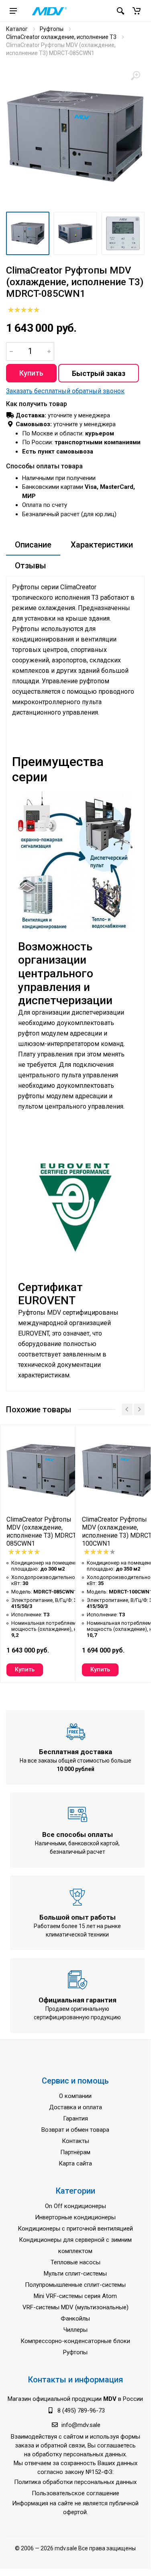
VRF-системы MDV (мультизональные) (75, 2307)
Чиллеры (75, 2330)
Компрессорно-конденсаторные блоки (75, 2341)
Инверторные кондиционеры (75, 2217)
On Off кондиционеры (75, 2206)
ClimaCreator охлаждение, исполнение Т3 (61, 37)
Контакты (75, 2141)
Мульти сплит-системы (75, 2274)
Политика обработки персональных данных (75, 2482)
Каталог (17, 29)
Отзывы (31, 566)
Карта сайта (75, 2163)
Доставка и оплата (75, 2107)
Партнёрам (75, 2152)
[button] (137, 11)
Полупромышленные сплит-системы (75, 2285)
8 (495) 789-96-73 (81, 2411)
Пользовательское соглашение (75, 2493)
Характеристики (102, 545)
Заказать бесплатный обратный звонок (65, 391)
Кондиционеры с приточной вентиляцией (75, 2229)
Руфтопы (52, 29)
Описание (33, 545)
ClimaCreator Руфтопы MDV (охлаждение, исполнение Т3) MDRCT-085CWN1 (42, 1531)
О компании (75, 2096)
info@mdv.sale (81, 2425)
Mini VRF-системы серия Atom (75, 2296)
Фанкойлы (75, 2319)
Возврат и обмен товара (75, 2130)
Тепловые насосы (75, 2262)
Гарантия (75, 2118)
